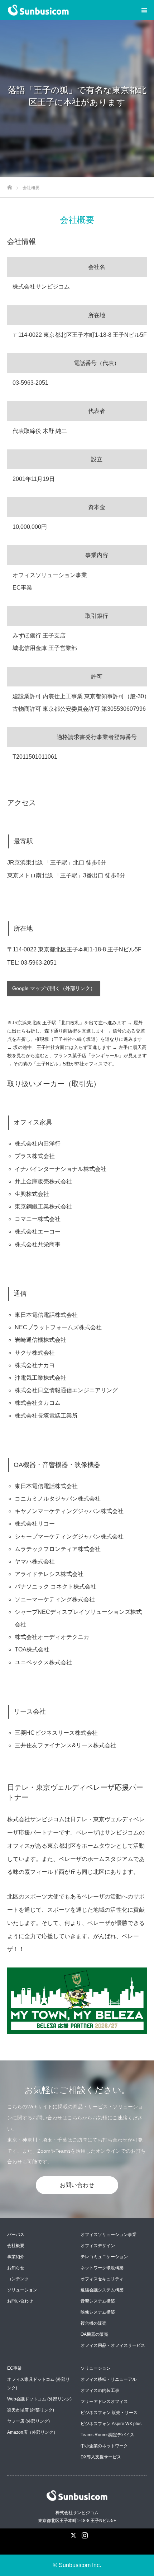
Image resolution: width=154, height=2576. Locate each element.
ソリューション (22, 2290)
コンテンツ (18, 2279)
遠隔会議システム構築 (102, 2290)
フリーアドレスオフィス (104, 2402)
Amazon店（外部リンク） (32, 2432)
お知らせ (16, 2268)
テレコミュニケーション (104, 2257)
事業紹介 (16, 2257)
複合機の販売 (93, 2323)
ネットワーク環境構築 (102, 2268)
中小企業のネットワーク (104, 2446)
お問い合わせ (77, 2185)
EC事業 (15, 2368)
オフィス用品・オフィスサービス (113, 2345)
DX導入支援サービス (101, 2457)
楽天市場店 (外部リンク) (31, 2410)
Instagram (84, 2534)
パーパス (16, 2235)
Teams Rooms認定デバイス (107, 2435)
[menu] (144, 10)
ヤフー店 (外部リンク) (28, 2421)
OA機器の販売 (94, 2334)
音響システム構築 (98, 2301)
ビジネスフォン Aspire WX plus (111, 2424)
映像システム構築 (98, 2312)
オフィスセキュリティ (102, 2279)
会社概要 (16, 2246)
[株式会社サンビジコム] (69, 10)
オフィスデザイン (98, 2246)
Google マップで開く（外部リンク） (54, 988)
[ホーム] (9, 185)
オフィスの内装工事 (100, 2390)
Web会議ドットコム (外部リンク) (39, 2399)
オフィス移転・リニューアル (109, 2379)
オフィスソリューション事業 (109, 2235)
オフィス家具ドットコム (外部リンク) (38, 2384)
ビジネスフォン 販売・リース (109, 2413)
